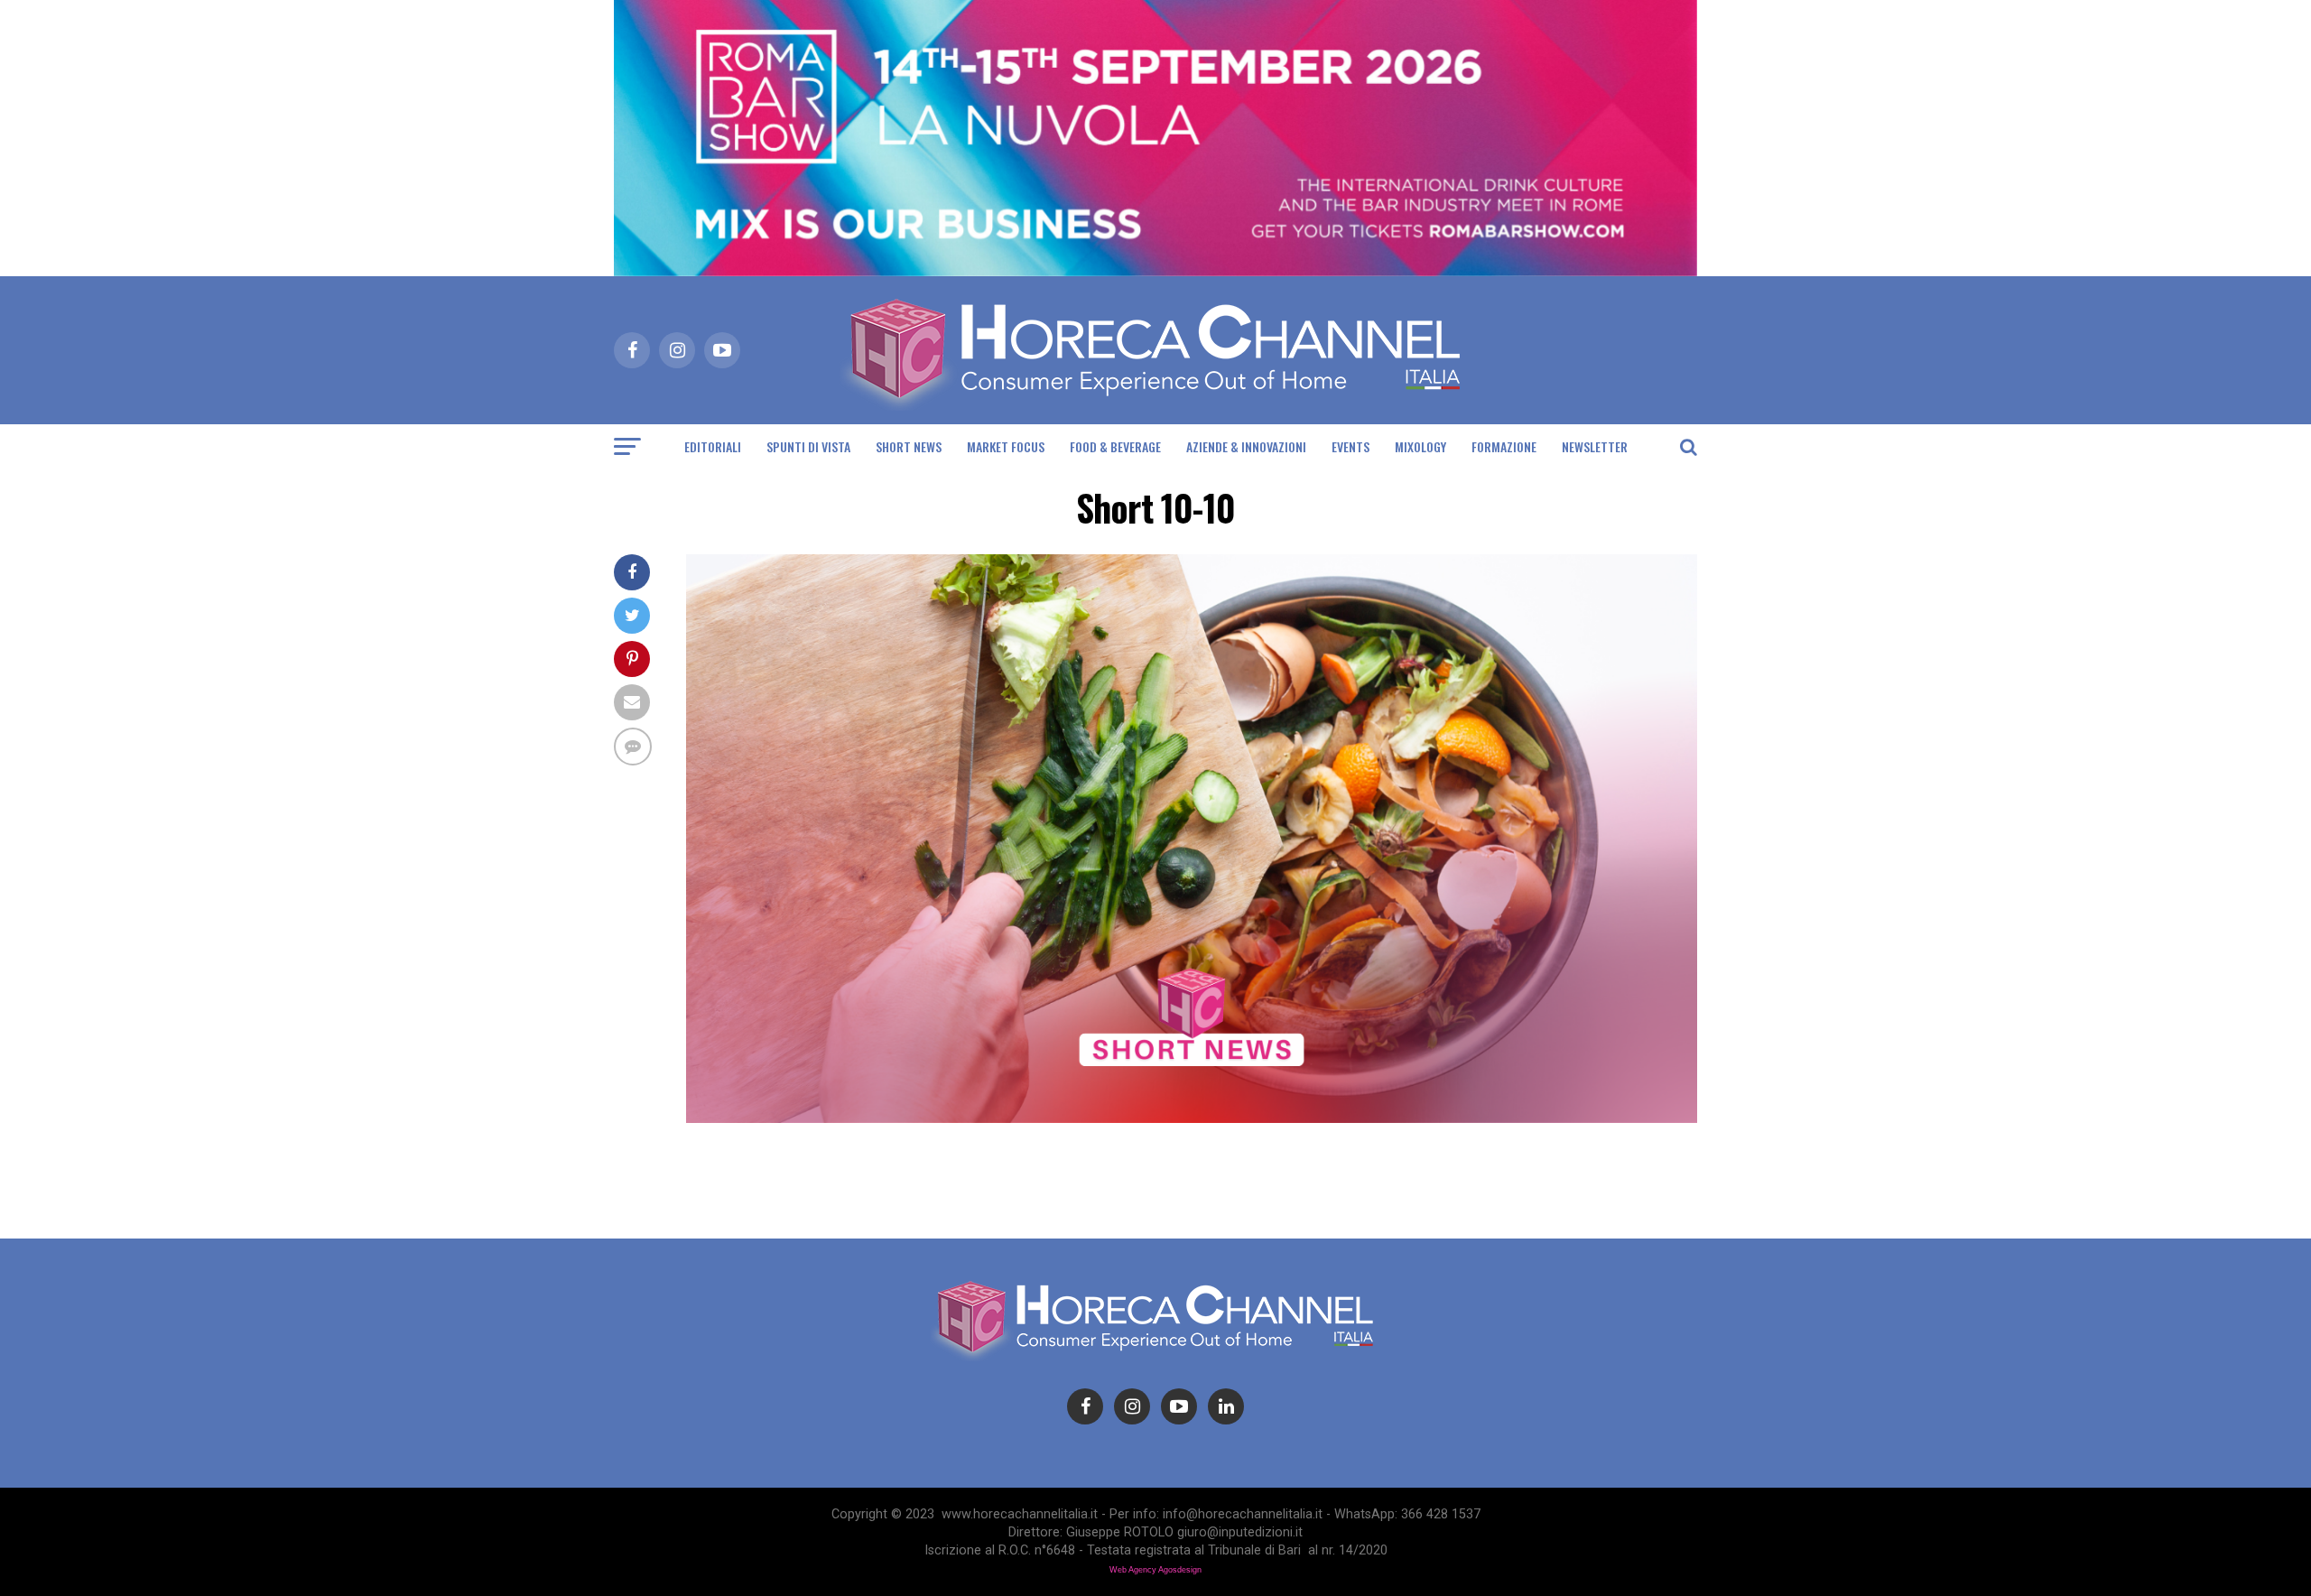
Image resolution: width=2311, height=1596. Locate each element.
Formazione (1504, 446)
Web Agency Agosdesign (1155, 1570)
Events (1350, 446)
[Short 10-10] (1192, 1118)
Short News (909, 446)
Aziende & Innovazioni (1246, 446)
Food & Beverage (1115, 446)
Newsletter (1595, 446)
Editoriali (713, 446)
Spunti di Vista (808, 446)
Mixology (1420, 446)
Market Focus (1006, 446)
